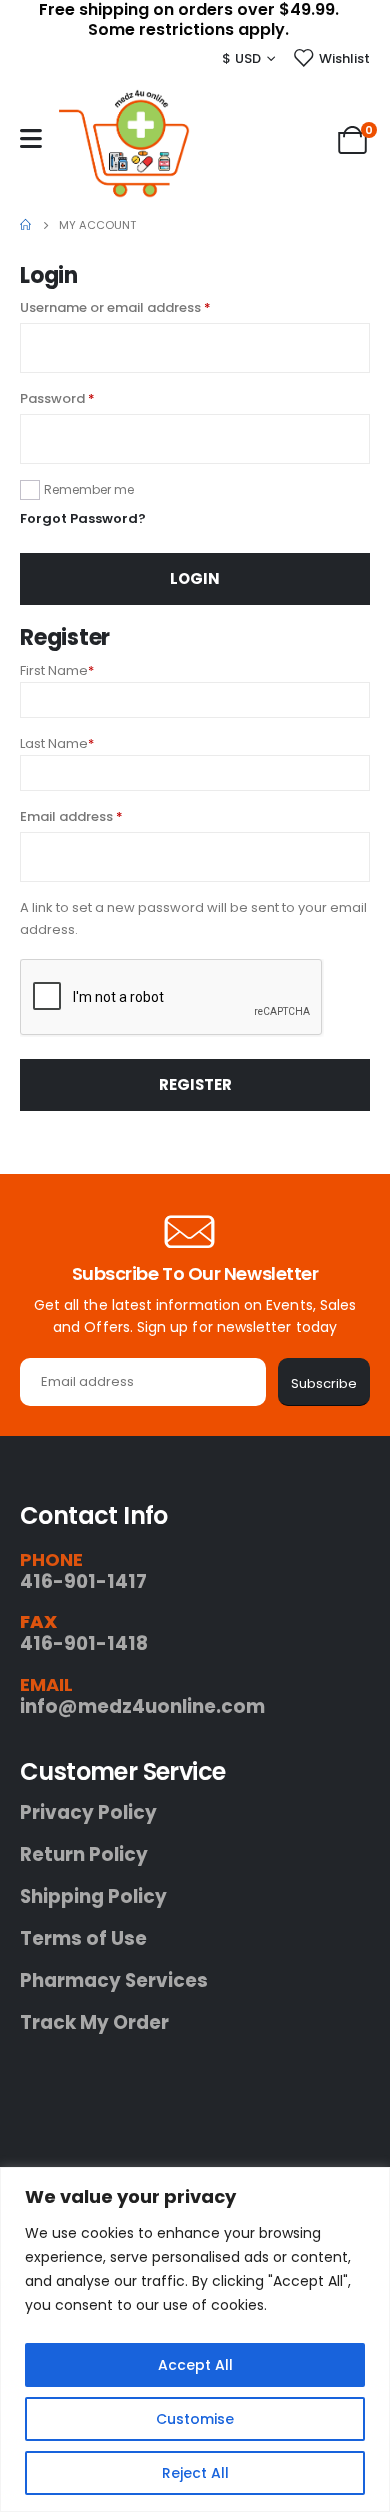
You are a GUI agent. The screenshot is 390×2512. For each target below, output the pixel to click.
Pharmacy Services (114, 1981)
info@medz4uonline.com (142, 1706)
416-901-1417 (83, 1581)
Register (195, 1084)
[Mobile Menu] (31, 138)
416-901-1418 (84, 1643)
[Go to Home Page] (25, 225)
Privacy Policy (88, 1813)
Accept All (195, 2365)
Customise (195, 2419)
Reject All (195, 2473)
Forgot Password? (83, 518)
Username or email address (144, 307)
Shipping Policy (93, 1897)
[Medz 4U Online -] (124, 143)
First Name (57, 670)
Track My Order (94, 2023)
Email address (100, 816)
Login (195, 578)
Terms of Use (83, 1939)
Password (86, 398)
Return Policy (84, 1855)
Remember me (89, 489)
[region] (195, 2339)
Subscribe (324, 1383)
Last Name (57, 743)
